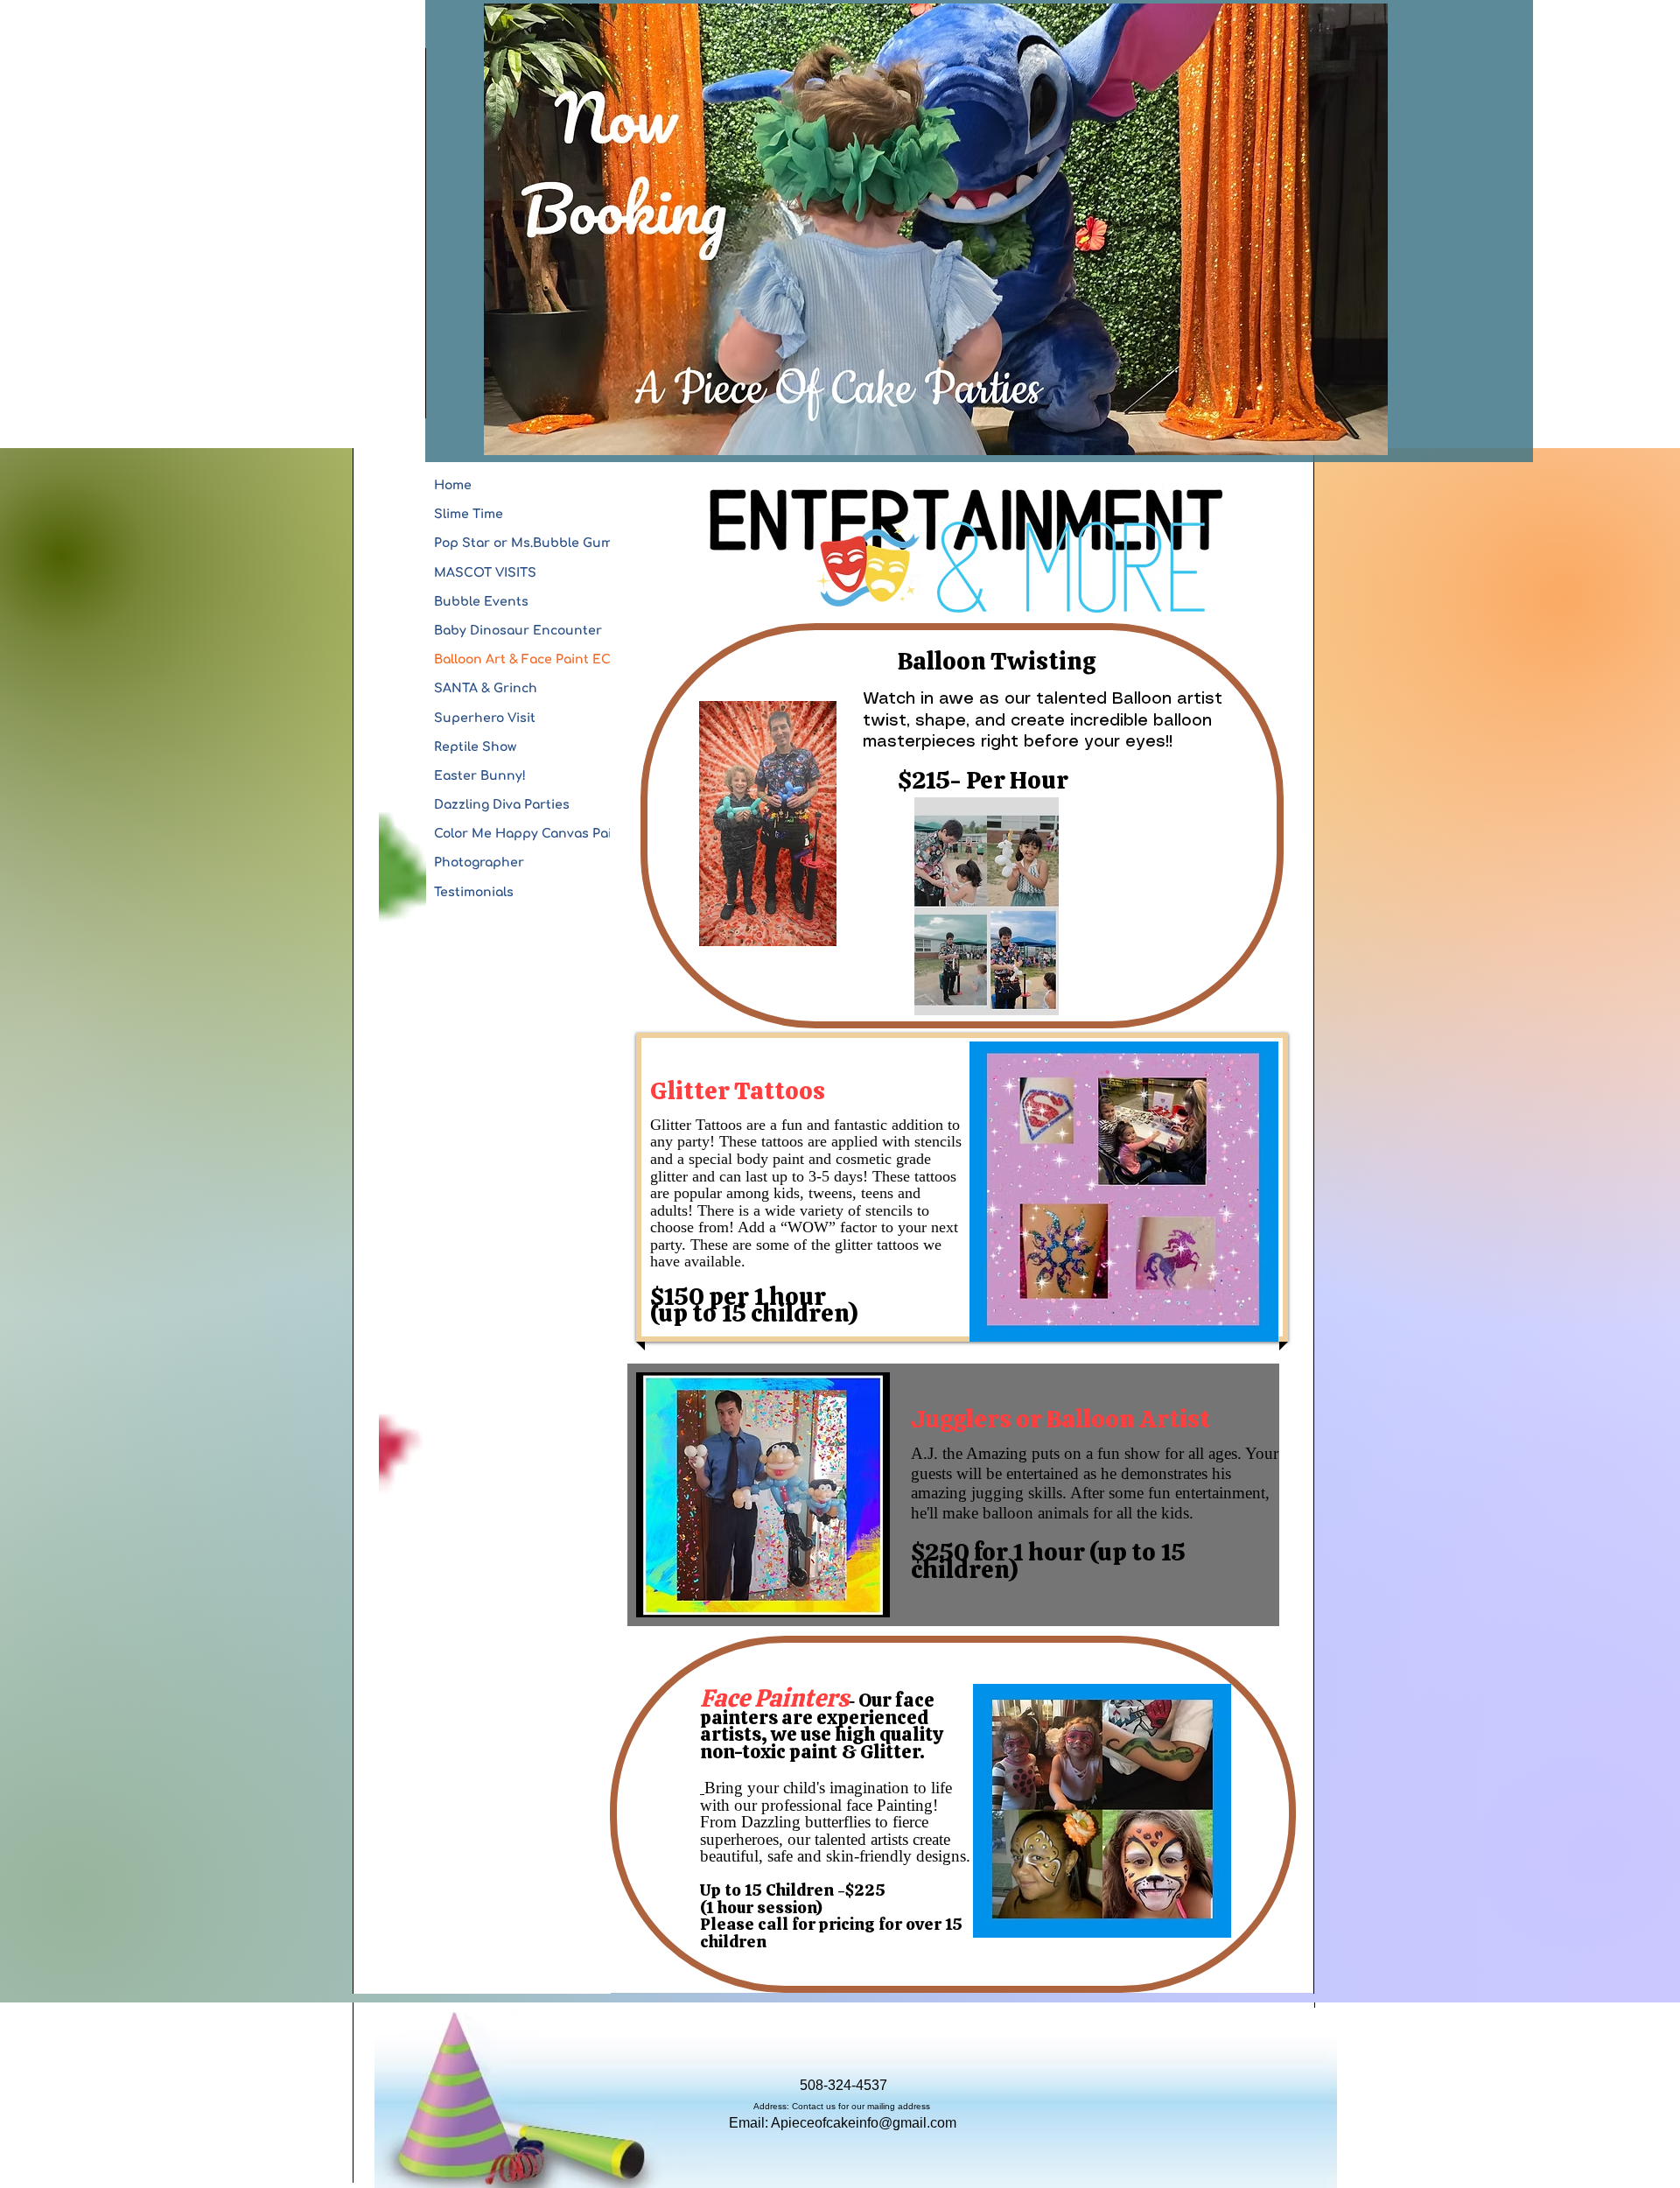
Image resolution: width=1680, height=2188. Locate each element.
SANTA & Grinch (486, 688)
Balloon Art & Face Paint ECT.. (528, 659)
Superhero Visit (485, 718)
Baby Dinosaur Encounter (518, 631)
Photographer (479, 863)
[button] (1124, 1192)
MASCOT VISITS (485, 573)
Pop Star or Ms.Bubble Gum (523, 543)
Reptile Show (475, 747)
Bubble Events (481, 602)
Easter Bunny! (480, 776)
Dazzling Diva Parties (502, 805)
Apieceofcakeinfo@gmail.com (864, 2123)
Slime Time (469, 514)
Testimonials (474, 892)
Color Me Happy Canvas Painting (540, 834)
